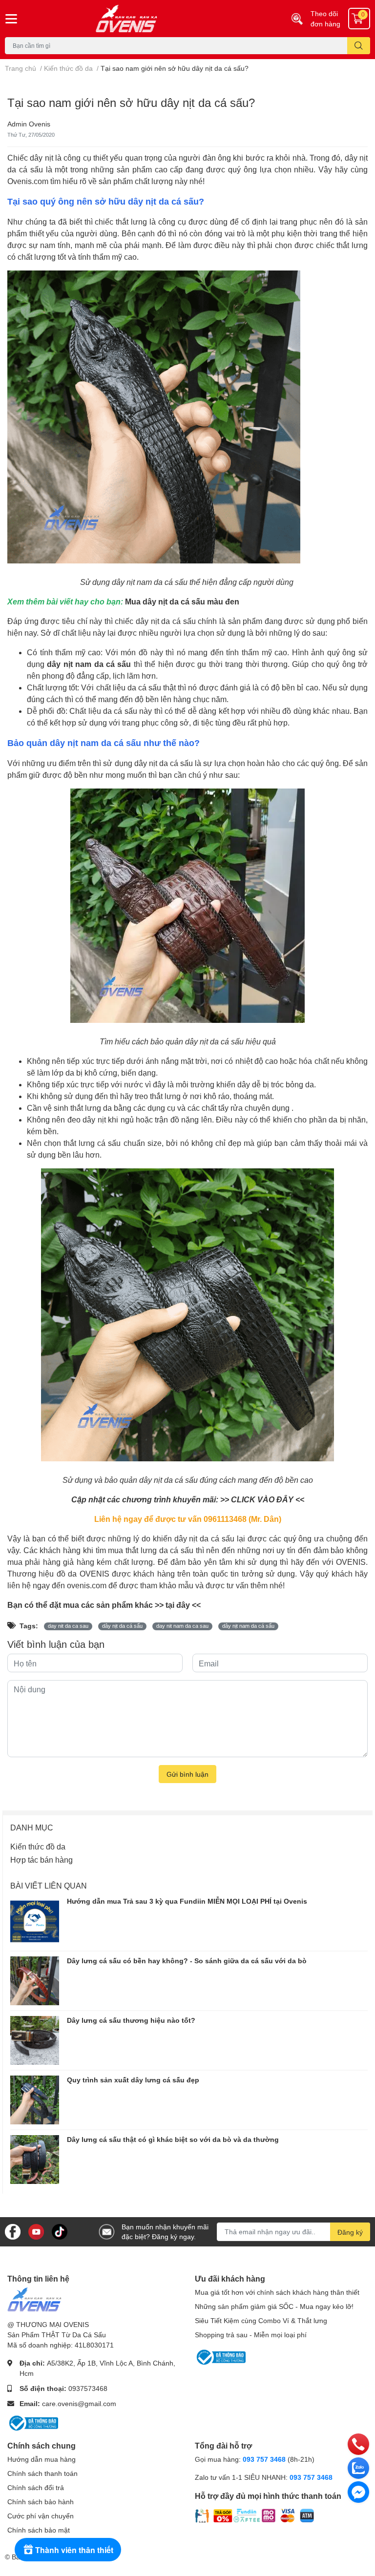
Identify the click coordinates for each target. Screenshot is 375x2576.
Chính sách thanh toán (42, 2473)
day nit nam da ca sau (182, 1626)
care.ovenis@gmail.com (79, 2403)
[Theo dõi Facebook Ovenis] (13, 2231)
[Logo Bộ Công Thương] (33, 2422)
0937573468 (88, 2388)
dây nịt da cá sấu (122, 1626)
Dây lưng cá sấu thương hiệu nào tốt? (131, 2020)
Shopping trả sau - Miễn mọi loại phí (251, 2335)
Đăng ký (350, 2232)
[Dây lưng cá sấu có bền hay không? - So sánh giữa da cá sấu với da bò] (35, 1981)
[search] (359, 46)
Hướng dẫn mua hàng (42, 2459)
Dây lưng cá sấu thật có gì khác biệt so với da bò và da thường (173, 2139)
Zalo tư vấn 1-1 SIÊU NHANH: (264, 2477)
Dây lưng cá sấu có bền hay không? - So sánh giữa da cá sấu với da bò (187, 1961)
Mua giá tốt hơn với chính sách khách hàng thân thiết (277, 2292)
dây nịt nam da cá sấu (248, 1626)
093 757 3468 (264, 2459)
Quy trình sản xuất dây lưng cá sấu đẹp (133, 2080)
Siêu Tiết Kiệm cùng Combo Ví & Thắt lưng (261, 2320)
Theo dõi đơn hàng (325, 19)
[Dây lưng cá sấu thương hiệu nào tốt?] (35, 2040)
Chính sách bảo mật (39, 2530)
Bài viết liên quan (49, 1885)
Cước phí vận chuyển (41, 2516)
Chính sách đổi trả (36, 2487)
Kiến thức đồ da (38, 1846)
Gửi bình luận (187, 1774)
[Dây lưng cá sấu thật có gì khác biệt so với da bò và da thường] (35, 2160)
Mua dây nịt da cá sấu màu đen (182, 601)
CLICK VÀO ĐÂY (262, 1499)
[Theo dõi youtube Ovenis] (36, 2231)
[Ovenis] (156, 19)
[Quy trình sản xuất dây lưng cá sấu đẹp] (35, 2100)
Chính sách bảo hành (41, 2502)
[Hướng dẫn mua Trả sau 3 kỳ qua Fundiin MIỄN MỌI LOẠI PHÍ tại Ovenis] (35, 1921)
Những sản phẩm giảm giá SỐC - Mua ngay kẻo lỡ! (274, 2306)
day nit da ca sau (68, 1626)
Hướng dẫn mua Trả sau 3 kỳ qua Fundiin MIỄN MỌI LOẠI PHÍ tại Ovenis (187, 1901)
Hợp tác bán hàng (42, 1859)
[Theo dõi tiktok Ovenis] (60, 2231)
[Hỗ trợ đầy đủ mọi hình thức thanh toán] (255, 2515)
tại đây (178, 1605)
